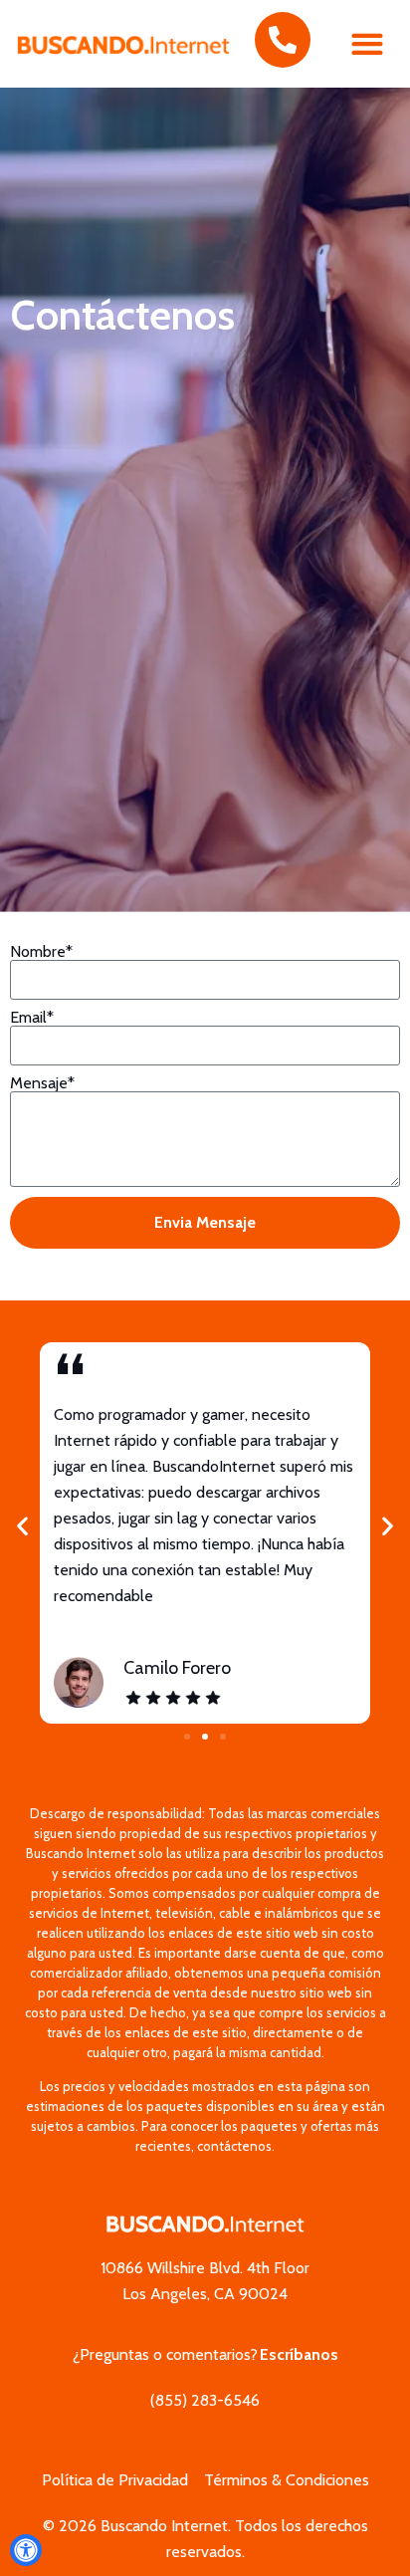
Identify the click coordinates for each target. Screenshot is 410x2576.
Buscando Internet (164, 2526)
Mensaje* (42, 1083)
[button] (368, 44)
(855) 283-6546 (205, 2400)
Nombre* (41, 952)
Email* (32, 1018)
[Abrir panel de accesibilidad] (26, 2550)
